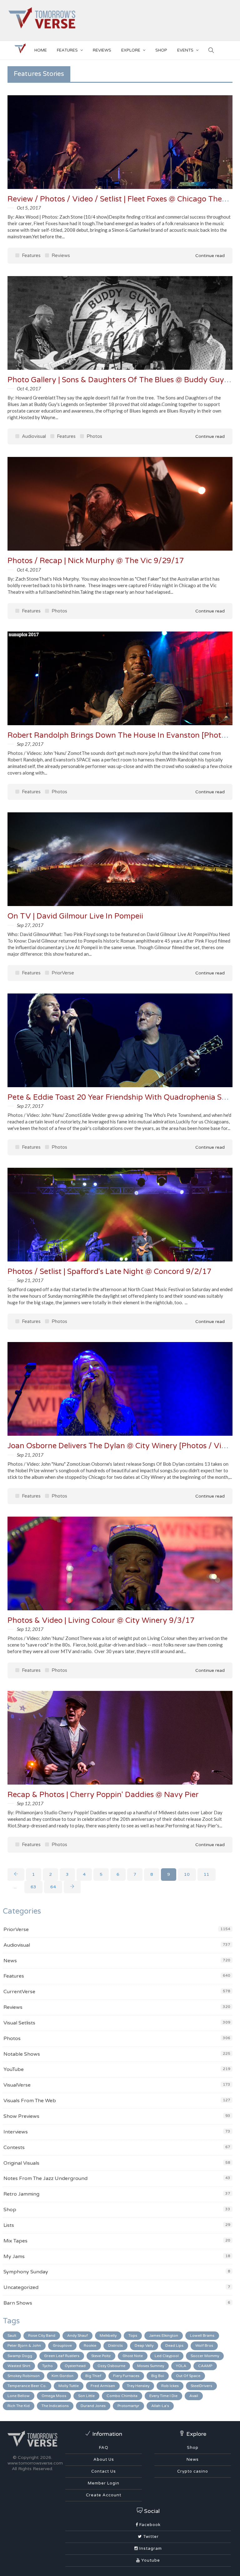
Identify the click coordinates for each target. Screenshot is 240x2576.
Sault (12, 2336)
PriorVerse (62, 973)
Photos (94, 436)
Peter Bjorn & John (24, 2346)
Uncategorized (21, 2287)
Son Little (86, 2396)
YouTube (14, 2069)
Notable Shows (22, 2054)
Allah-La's (160, 2406)
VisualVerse (17, 2085)
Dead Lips (174, 2346)
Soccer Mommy (205, 2356)
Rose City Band (42, 2336)
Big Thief (93, 2376)
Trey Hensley (138, 2386)
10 (187, 1874)
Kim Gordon (62, 2376)
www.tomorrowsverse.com (35, 2463)
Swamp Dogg (20, 2356)
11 (207, 1874)
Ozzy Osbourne (111, 2366)
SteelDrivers (201, 2386)
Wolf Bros (204, 2346)
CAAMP (205, 2366)
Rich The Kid (19, 2406)
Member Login (104, 2483)
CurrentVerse (19, 1992)
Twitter (150, 2537)
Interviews (16, 2132)
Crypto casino (193, 2471)
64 (53, 1887)
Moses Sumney (151, 2366)
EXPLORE (131, 50)
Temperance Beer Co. (27, 2386)
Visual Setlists (19, 2023)
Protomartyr (128, 2406)
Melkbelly (108, 2336)
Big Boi (158, 2376)
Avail (194, 2396)
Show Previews (21, 2116)
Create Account (104, 2495)
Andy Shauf (77, 2336)
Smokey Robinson (24, 2376)
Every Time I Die (163, 2396)
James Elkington (164, 2336)
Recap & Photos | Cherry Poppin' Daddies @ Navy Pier (103, 1795)
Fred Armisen (103, 2386)
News (10, 1961)
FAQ (104, 2448)
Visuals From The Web (30, 2101)
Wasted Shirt (19, 2366)
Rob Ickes (170, 2386)
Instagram (150, 2549)
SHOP (161, 50)
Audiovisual (33, 436)
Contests (14, 2147)
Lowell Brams (202, 2336)
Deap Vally (144, 2346)
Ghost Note (133, 2356)
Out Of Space (188, 2376)
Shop (10, 2210)
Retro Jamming (21, 2194)
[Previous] (16, 1875)
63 (33, 1887)
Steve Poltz (101, 2356)
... (15, 1887)
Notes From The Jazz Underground (45, 2178)
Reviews (102, 50)
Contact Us (104, 2471)
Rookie (90, 2346)
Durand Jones (93, 2406)
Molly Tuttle (69, 2386)
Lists (9, 2225)
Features (67, 50)
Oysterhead (75, 2366)
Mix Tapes (15, 2241)
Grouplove (62, 2346)
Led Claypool (167, 2356)
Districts (115, 2346)
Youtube (150, 2560)
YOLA (181, 2366)
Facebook (149, 2525)
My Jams (14, 2256)
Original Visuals (21, 2163)
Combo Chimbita (122, 2396)
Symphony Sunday (26, 2272)
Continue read (209, 256)
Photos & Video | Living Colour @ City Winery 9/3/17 (101, 1620)
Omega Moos (54, 2396)
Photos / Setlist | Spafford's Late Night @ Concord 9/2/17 (110, 1272)
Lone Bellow (19, 2396)
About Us (104, 2460)
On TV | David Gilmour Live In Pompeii (75, 916)
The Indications (55, 2406)
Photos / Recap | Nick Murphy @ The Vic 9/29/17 (96, 561)
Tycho (47, 2366)
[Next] (72, 1887)
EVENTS (185, 50)
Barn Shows (18, 2303)
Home (41, 50)
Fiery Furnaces (126, 2376)
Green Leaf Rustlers (62, 2356)
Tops (133, 2336)
